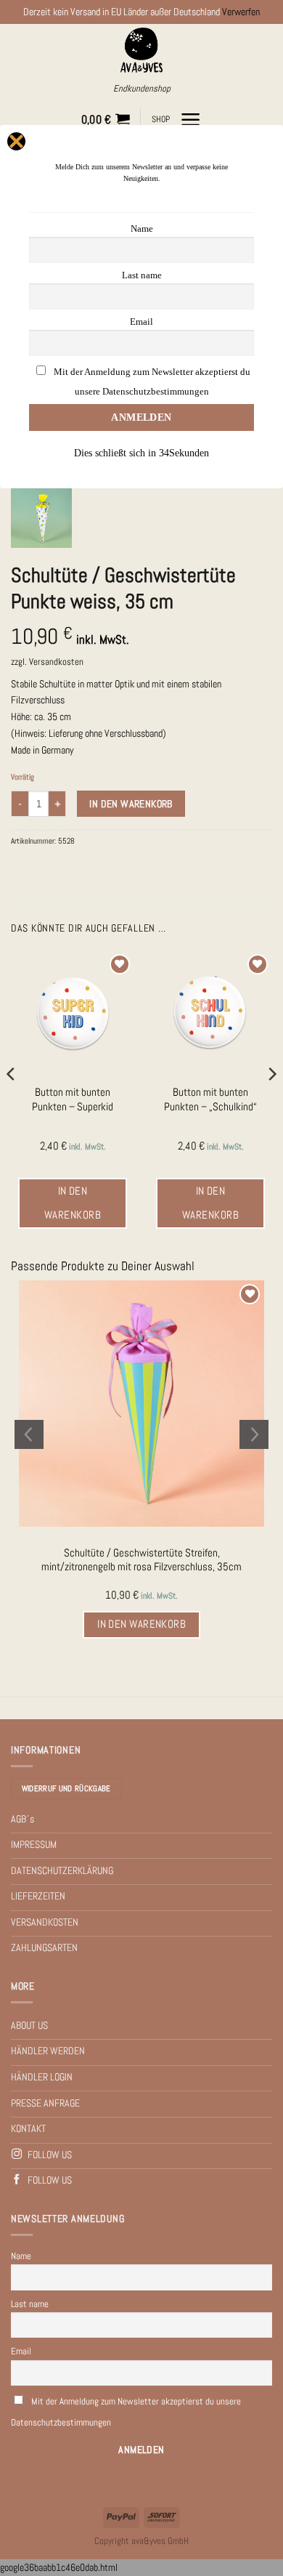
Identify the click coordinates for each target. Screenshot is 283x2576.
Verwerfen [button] (241, 12)
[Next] (271, 1103)
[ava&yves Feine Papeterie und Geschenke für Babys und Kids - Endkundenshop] (142, 50)
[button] (106, 120)
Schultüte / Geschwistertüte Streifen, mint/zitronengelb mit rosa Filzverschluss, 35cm (141, 1560)
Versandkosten (56, 662)
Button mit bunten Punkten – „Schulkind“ (210, 1099)
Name (21, 2256)
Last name (30, 2304)
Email (21, 2351)
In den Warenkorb (131, 804)
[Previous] (12, 1103)
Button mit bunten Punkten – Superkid (73, 1099)
